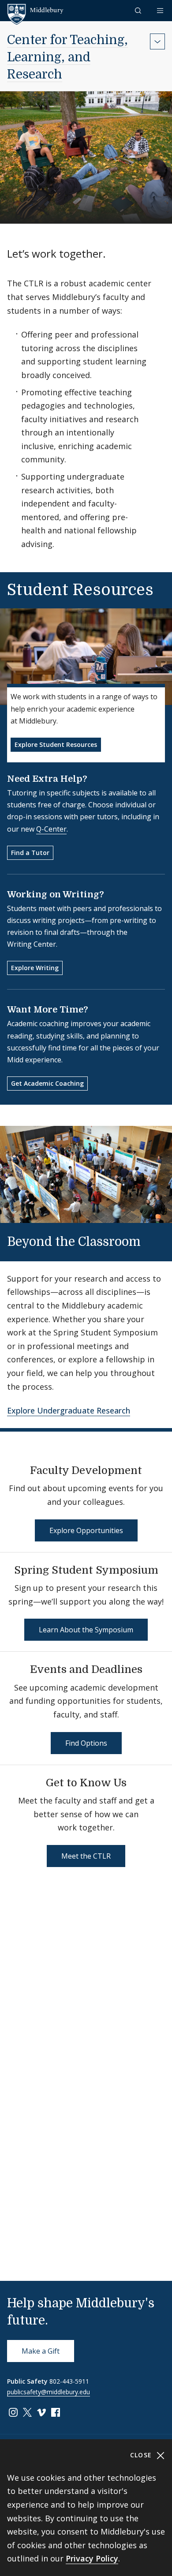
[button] (139, 10)
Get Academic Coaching (47, 1083)
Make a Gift (41, 2351)
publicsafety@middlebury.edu (49, 2392)
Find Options (86, 1743)
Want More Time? (48, 1010)
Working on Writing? (56, 894)
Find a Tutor (30, 853)
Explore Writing (35, 968)
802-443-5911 (69, 2381)
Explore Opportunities (86, 1530)
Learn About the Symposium (86, 1630)
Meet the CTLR (86, 1856)
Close (142, 2455)
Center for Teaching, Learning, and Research (67, 57)
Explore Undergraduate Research (69, 1410)
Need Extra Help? (47, 779)
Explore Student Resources (56, 744)
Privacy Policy (92, 2558)
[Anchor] (152, 1241)
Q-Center (51, 829)
